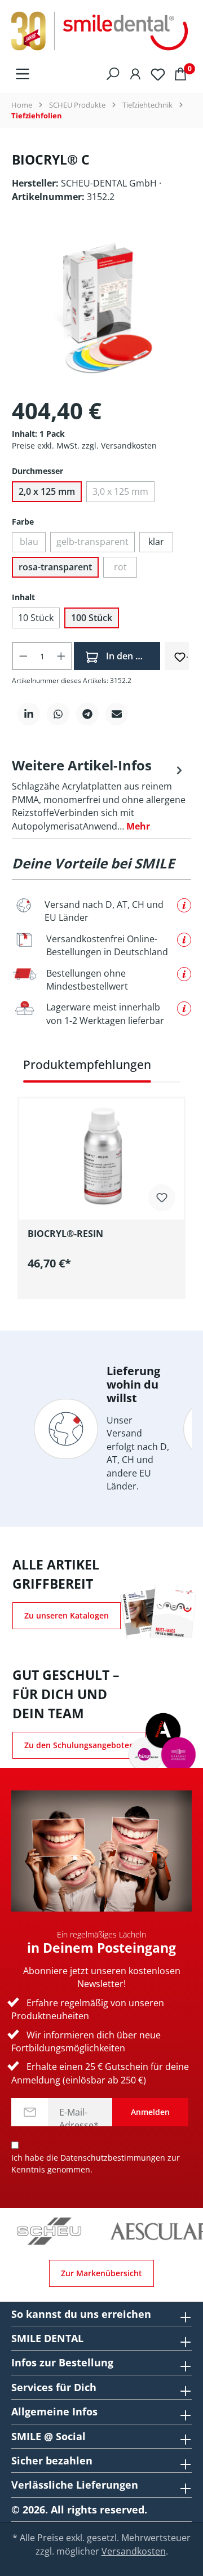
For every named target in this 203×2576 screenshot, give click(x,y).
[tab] (99, 794)
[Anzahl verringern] (23, 656)
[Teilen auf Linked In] (29, 714)
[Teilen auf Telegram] (87, 714)
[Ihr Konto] (135, 73)
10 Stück (36, 618)
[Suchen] (113, 73)
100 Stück (92, 618)
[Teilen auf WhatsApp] (58, 714)
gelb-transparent (92, 542)
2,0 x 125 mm (47, 491)
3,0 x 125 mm (120, 491)
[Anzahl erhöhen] (61, 656)
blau (29, 542)
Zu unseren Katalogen (67, 1615)
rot (120, 567)
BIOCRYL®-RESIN (65, 1234)
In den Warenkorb (132, 656)
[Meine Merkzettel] (158, 74)
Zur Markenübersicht (101, 2273)
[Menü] (23, 73)
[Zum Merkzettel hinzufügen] (180, 655)
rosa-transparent (55, 567)
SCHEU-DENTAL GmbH (110, 183)
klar (156, 542)
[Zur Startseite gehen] (101, 32)
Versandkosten (134, 2551)
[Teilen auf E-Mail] (117, 714)
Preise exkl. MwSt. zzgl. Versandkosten (84, 445)
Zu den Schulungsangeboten (79, 1745)
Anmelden (150, 2112)
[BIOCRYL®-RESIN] (101, 1155)
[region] (101, 1177)
